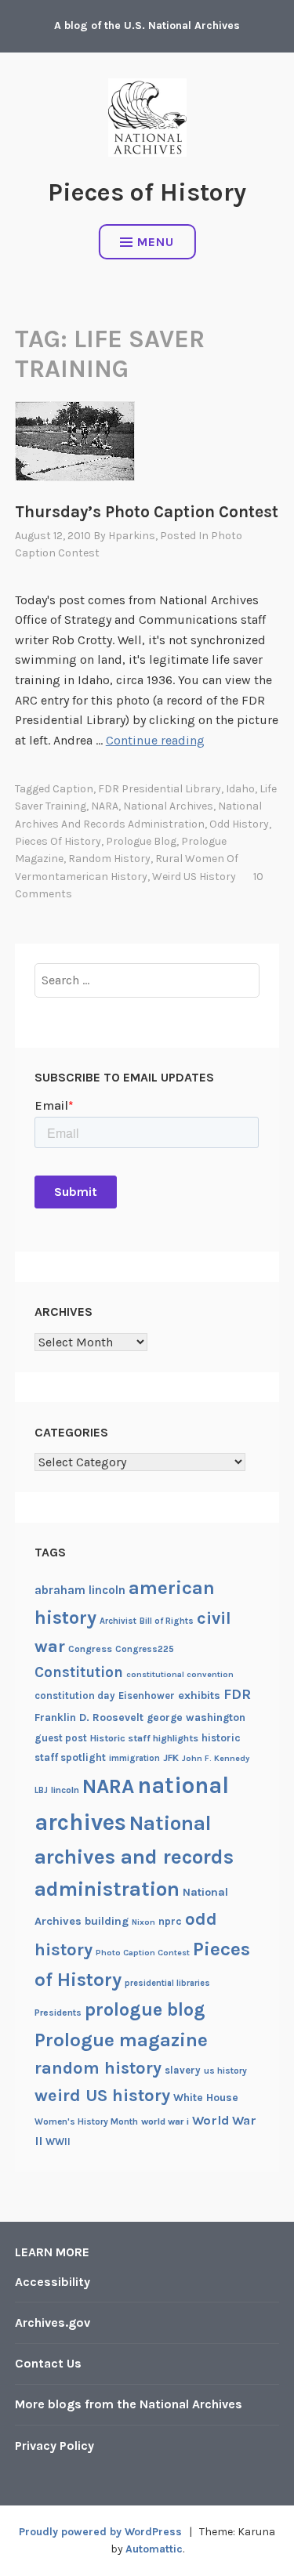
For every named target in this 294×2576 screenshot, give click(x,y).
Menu (156, 242)
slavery (183, 2070)
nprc (170, 1921)
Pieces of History (147, 192)
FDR (237, 1695)
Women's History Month (86, 2121)
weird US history (194, 877)
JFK (171, 1758)
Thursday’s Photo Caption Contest (147, 512)
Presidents (58, 2013)
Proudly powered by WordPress (100, 2532)
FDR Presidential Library (160, 789)
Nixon (143, 1922)
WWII (58, 2141)
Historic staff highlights (144, 1738)
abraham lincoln (80, 1590)
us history (225, 2071)
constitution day (75, 1696)
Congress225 (145, 1649)
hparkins (132, 536)
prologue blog (141, 841)
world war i (165, 2121)
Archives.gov (53, 2322)
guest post (61, 1738)
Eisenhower (147, 1696)
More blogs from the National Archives (129, 2404)
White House (206, 2097)
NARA (105, 806)
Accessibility (53, 2282)
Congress (90, 1649)
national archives (168, 806)
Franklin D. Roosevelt (89, 1717)
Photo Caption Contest (143, 1953)
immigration (134, 1758)
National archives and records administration (134, 1857)
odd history (239, 824)
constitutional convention (180, 1674)
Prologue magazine (121, 2040)
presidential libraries (167, 1983)
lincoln (65, 1790)
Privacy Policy (54, 2446)
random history (109, 859)
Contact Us (48, 2363)
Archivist (118, 1621)
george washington (196, 1717)
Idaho (240, 789)
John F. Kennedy (216, 1758)
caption (73, 789)
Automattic (154, 2549)
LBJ (41, 1790)
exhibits (199, 1696)
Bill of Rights (167, 1621)
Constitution (79, 1672)
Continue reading (155, 740)
